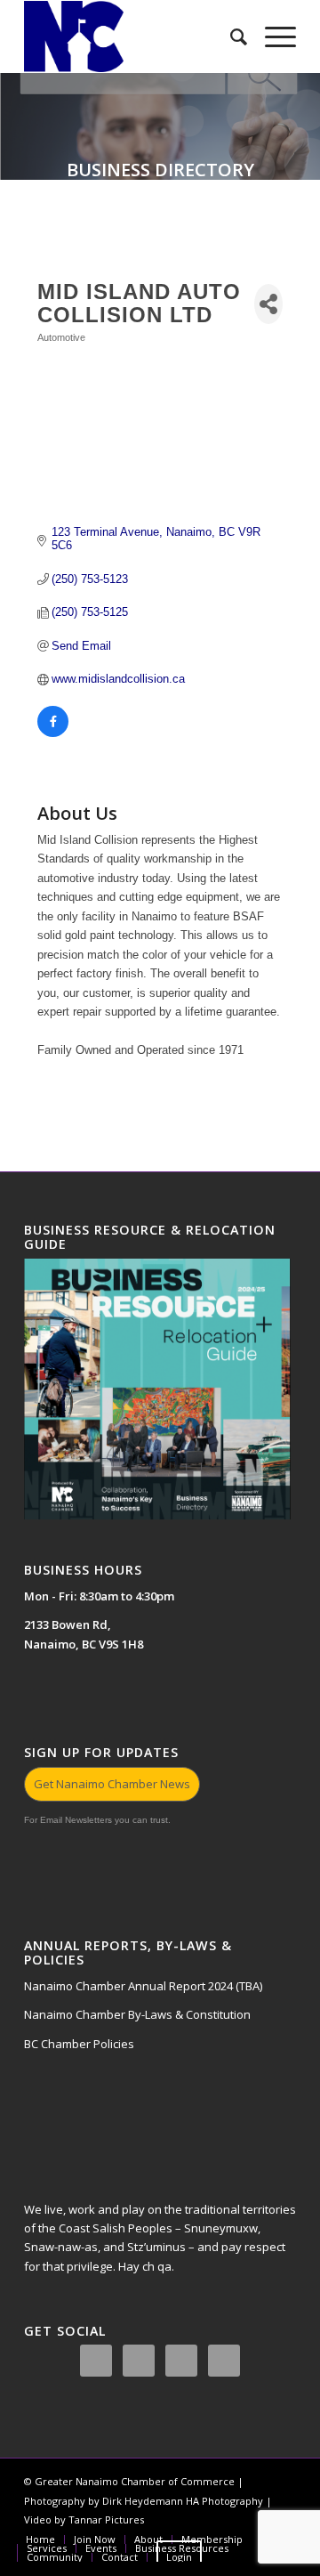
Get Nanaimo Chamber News (112, 1784)
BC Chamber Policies (79, 2044)
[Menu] (272, 36)
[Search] (230, 36)
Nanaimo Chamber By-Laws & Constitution (137, 2014)
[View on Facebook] (53, 733)
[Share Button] (268, 304)
